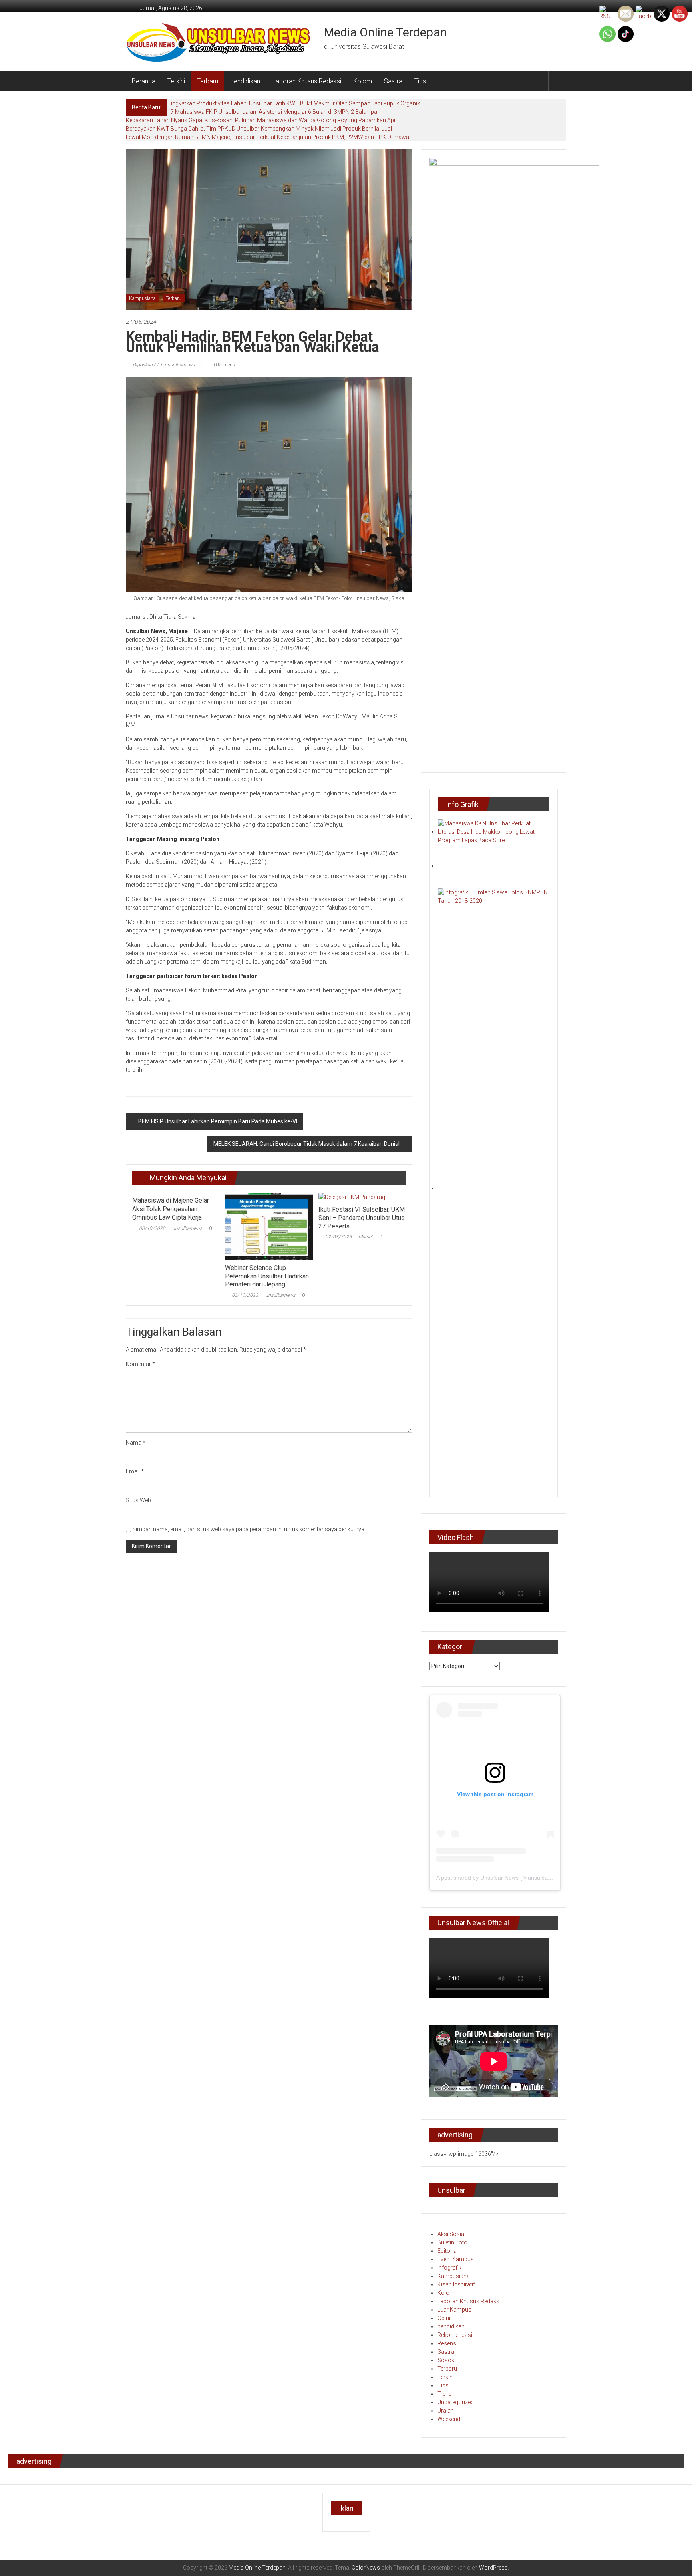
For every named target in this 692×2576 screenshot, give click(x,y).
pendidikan (245, 81)
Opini (444, 2318)
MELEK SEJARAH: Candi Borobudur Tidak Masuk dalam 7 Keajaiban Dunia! (307, 1144)
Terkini (176, 81)
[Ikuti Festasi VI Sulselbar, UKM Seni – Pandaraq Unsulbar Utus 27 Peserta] (352, 1197)
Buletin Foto (452, 2242)
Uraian (446, 2411)
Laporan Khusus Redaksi (307, 81)
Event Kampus (456, 2259)
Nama (136, 1443)
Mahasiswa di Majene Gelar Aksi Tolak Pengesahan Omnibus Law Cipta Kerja (171, 1209)
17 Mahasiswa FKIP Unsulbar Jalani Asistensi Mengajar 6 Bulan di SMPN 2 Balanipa (272, 112)
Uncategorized (456, 2402)
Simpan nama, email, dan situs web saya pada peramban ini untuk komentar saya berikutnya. (249, 1529)
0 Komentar (225, 365)
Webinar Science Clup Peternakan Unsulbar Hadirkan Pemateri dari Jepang (267, 1276)
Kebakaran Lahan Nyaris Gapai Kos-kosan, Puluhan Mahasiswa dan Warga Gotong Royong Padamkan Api (261, 120)
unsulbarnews (187, 1228)
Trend (445, 2394)
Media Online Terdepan (385, 32)
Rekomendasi (455, 2335)
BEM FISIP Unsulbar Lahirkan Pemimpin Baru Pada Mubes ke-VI (218, 1121)
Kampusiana (142, 298)
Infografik (449, 2268)
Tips (420, 81)
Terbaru (208, 81)
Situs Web (138, 1500)
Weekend (449, 2419)
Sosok (446, 2360)
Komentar (140, 1364)
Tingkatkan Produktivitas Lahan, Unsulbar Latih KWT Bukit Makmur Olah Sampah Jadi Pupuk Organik (294, 103)
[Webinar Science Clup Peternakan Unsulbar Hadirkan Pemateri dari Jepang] (269, 1226)
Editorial (448, 2251)
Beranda (144, 81)
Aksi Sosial (451, 2234)
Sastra (393, 81)
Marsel (365, 1237)
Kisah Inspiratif (456, 2284)
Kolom (363, 81)
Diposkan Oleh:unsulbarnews (164, 365)
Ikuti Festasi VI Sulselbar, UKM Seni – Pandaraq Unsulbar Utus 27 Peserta (362, 1218)
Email (135, 1471)
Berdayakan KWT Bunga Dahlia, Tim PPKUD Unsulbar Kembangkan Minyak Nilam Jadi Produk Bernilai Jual (259, 129)
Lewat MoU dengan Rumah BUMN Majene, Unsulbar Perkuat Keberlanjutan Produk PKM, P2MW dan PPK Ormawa (268, 137)
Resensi (447, 2343)
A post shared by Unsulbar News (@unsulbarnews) (501, 1878)
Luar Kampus (454, 2310)
